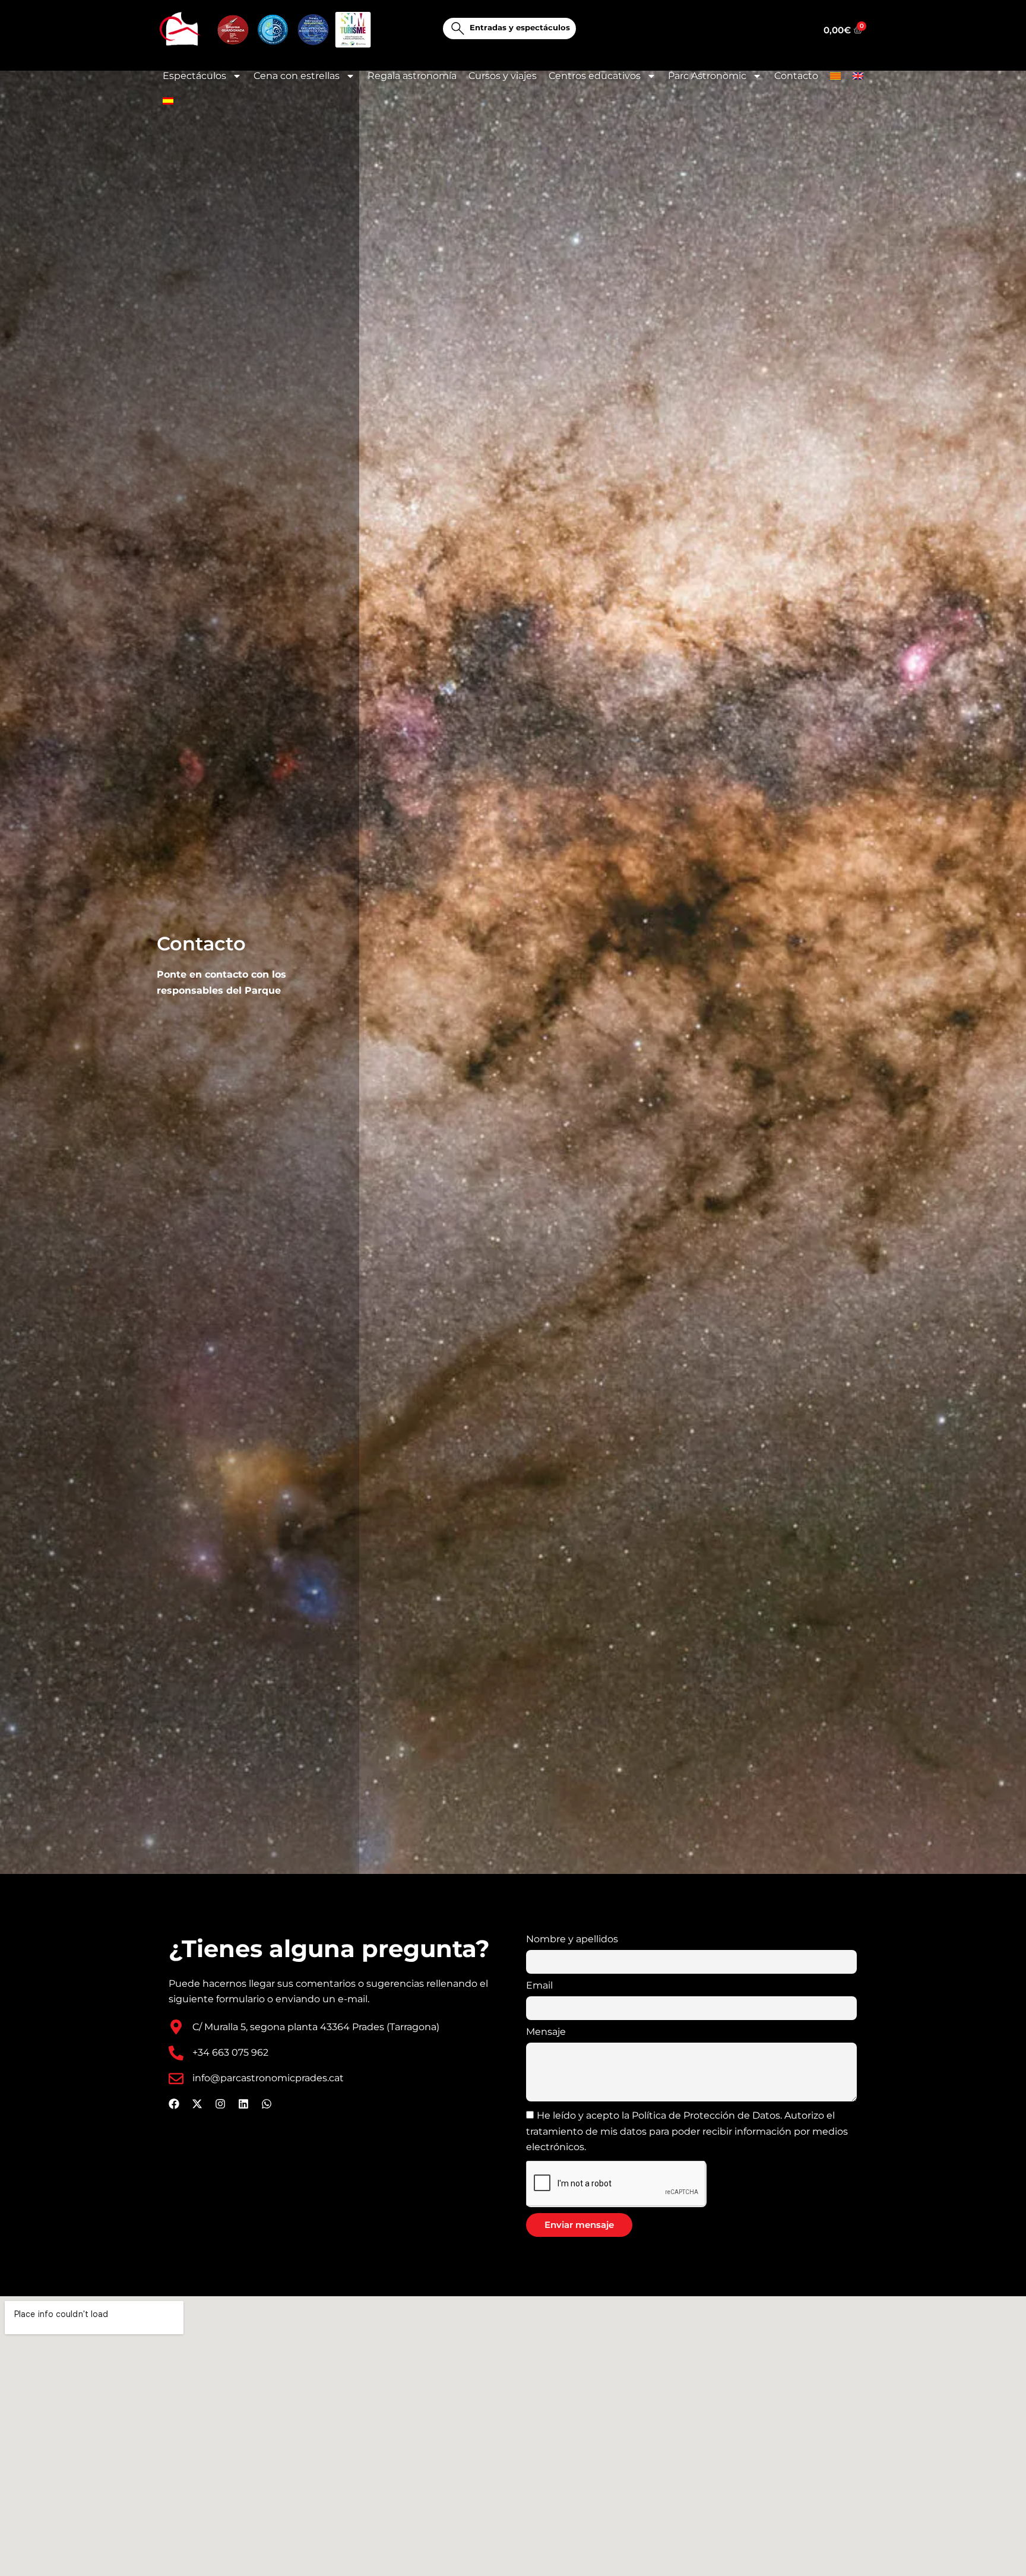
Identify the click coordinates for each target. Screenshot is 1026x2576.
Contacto (796, 76)
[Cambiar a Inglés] (858, 76)
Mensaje (546, 2032)
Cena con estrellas (297, 76)
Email (539, 1985)
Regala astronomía (412, 76)
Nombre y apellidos (572, 1939)
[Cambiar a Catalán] (835, 76)
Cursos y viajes (503, 76)
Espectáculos (194, 76)
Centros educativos (595, 76)
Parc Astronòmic (707, 76)
